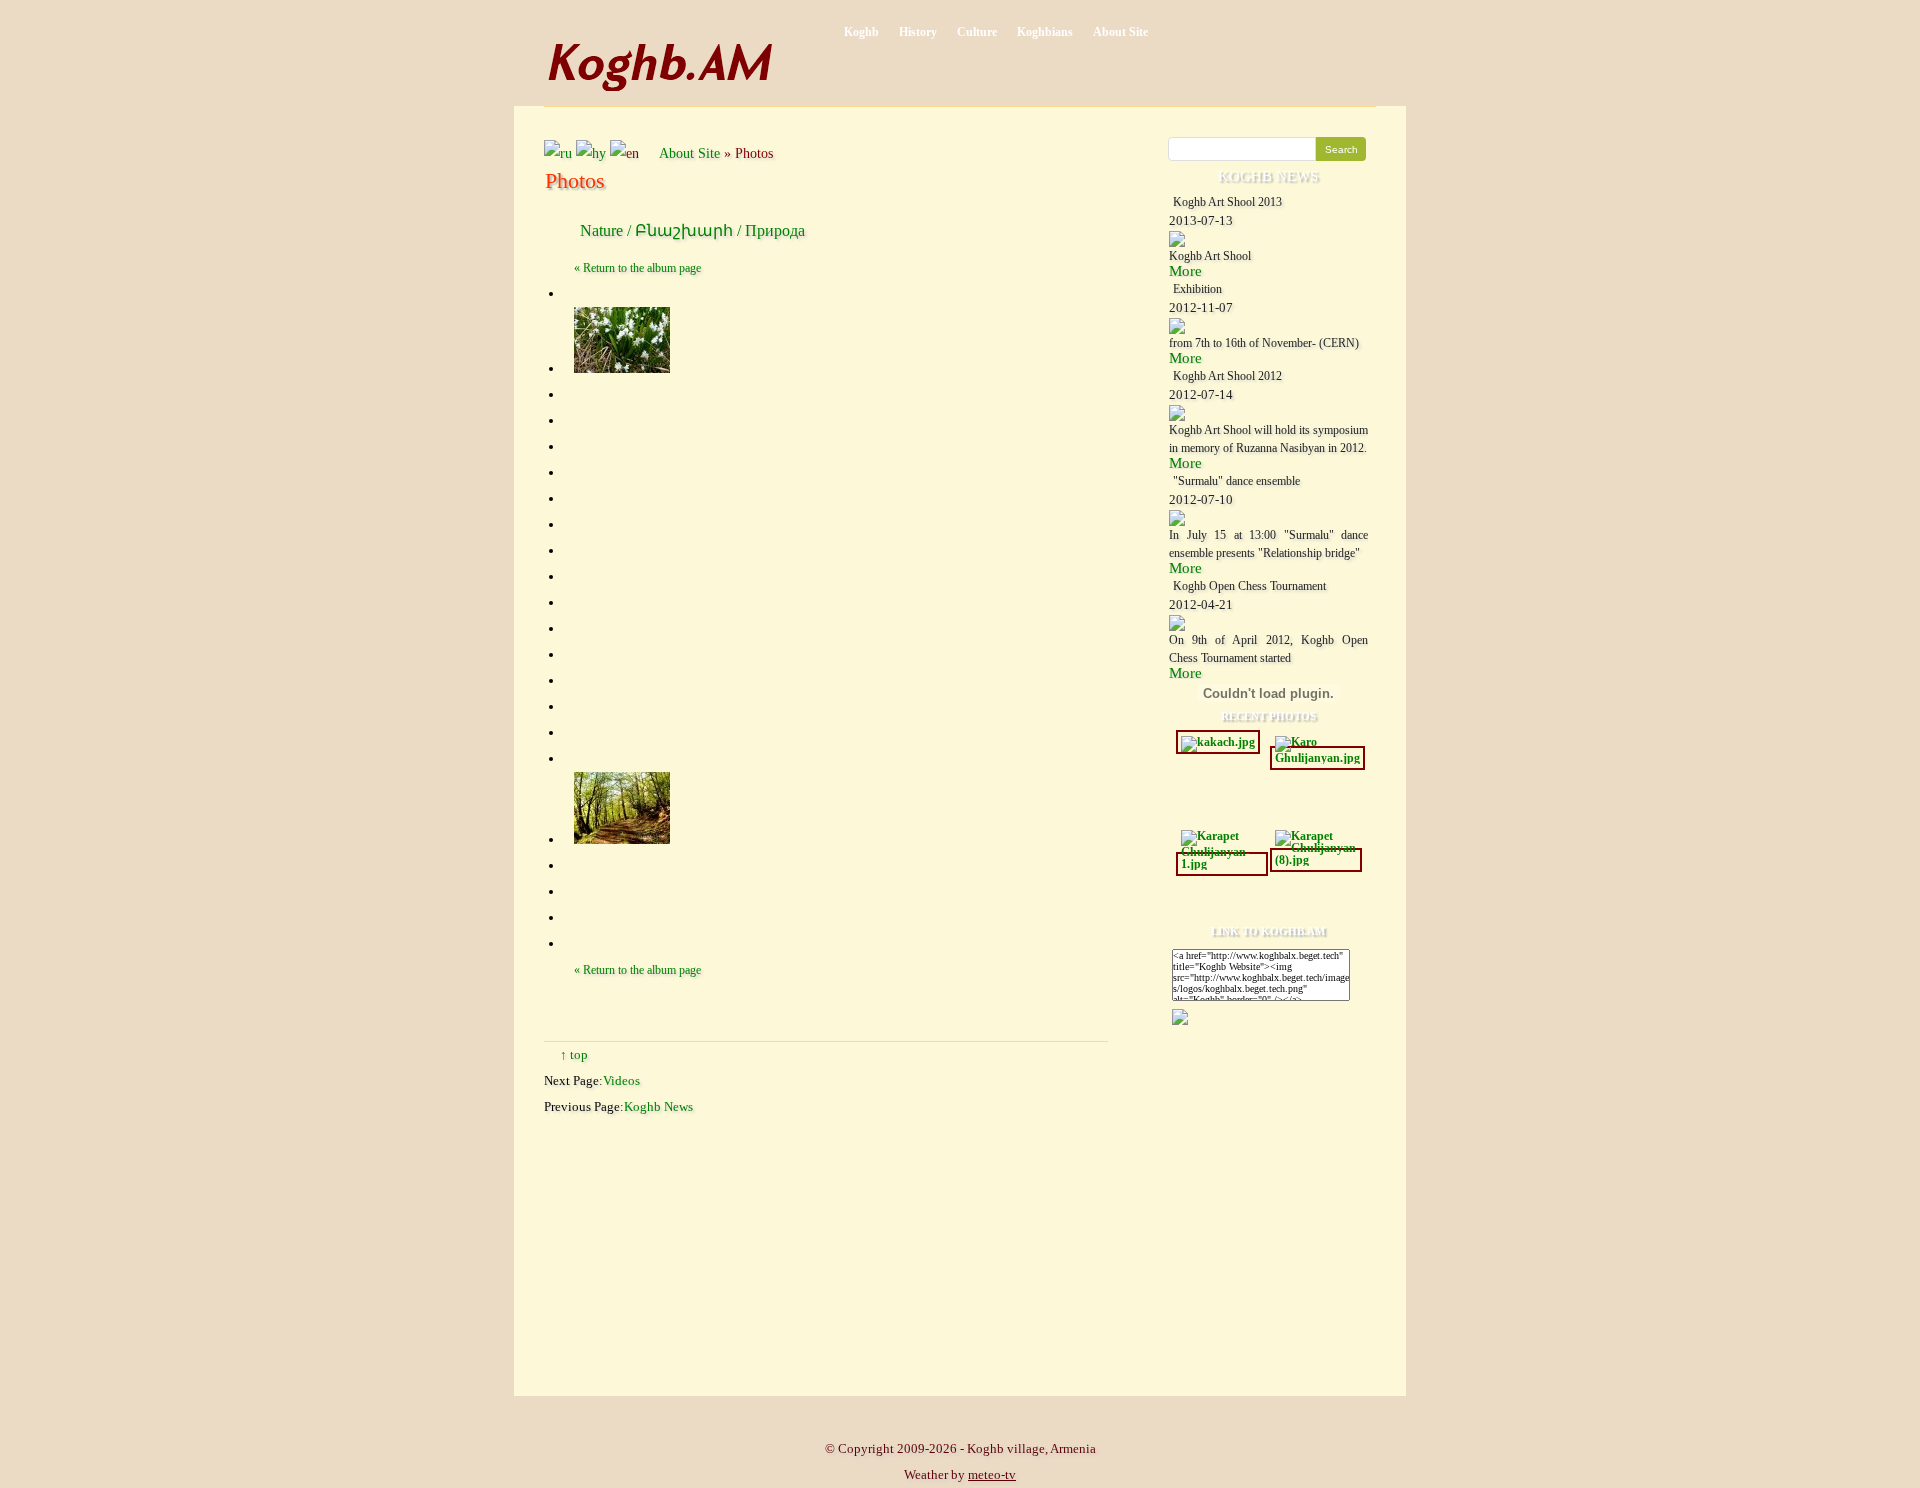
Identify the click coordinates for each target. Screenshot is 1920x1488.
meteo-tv (992, 1474)
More (1185, 271)
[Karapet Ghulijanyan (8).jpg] (1316, 860)
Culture (977, 32)
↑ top (574, 1054)
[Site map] (653, 153)
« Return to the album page (637, 268)
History (918, 32)
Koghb (861, 32)
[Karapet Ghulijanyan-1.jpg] (1222, 864)
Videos (621, 1080)
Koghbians (1045, 32)
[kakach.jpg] (1218, 742)
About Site (1120, 32)
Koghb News (658, 1106)
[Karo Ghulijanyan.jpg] (1317, 758)
